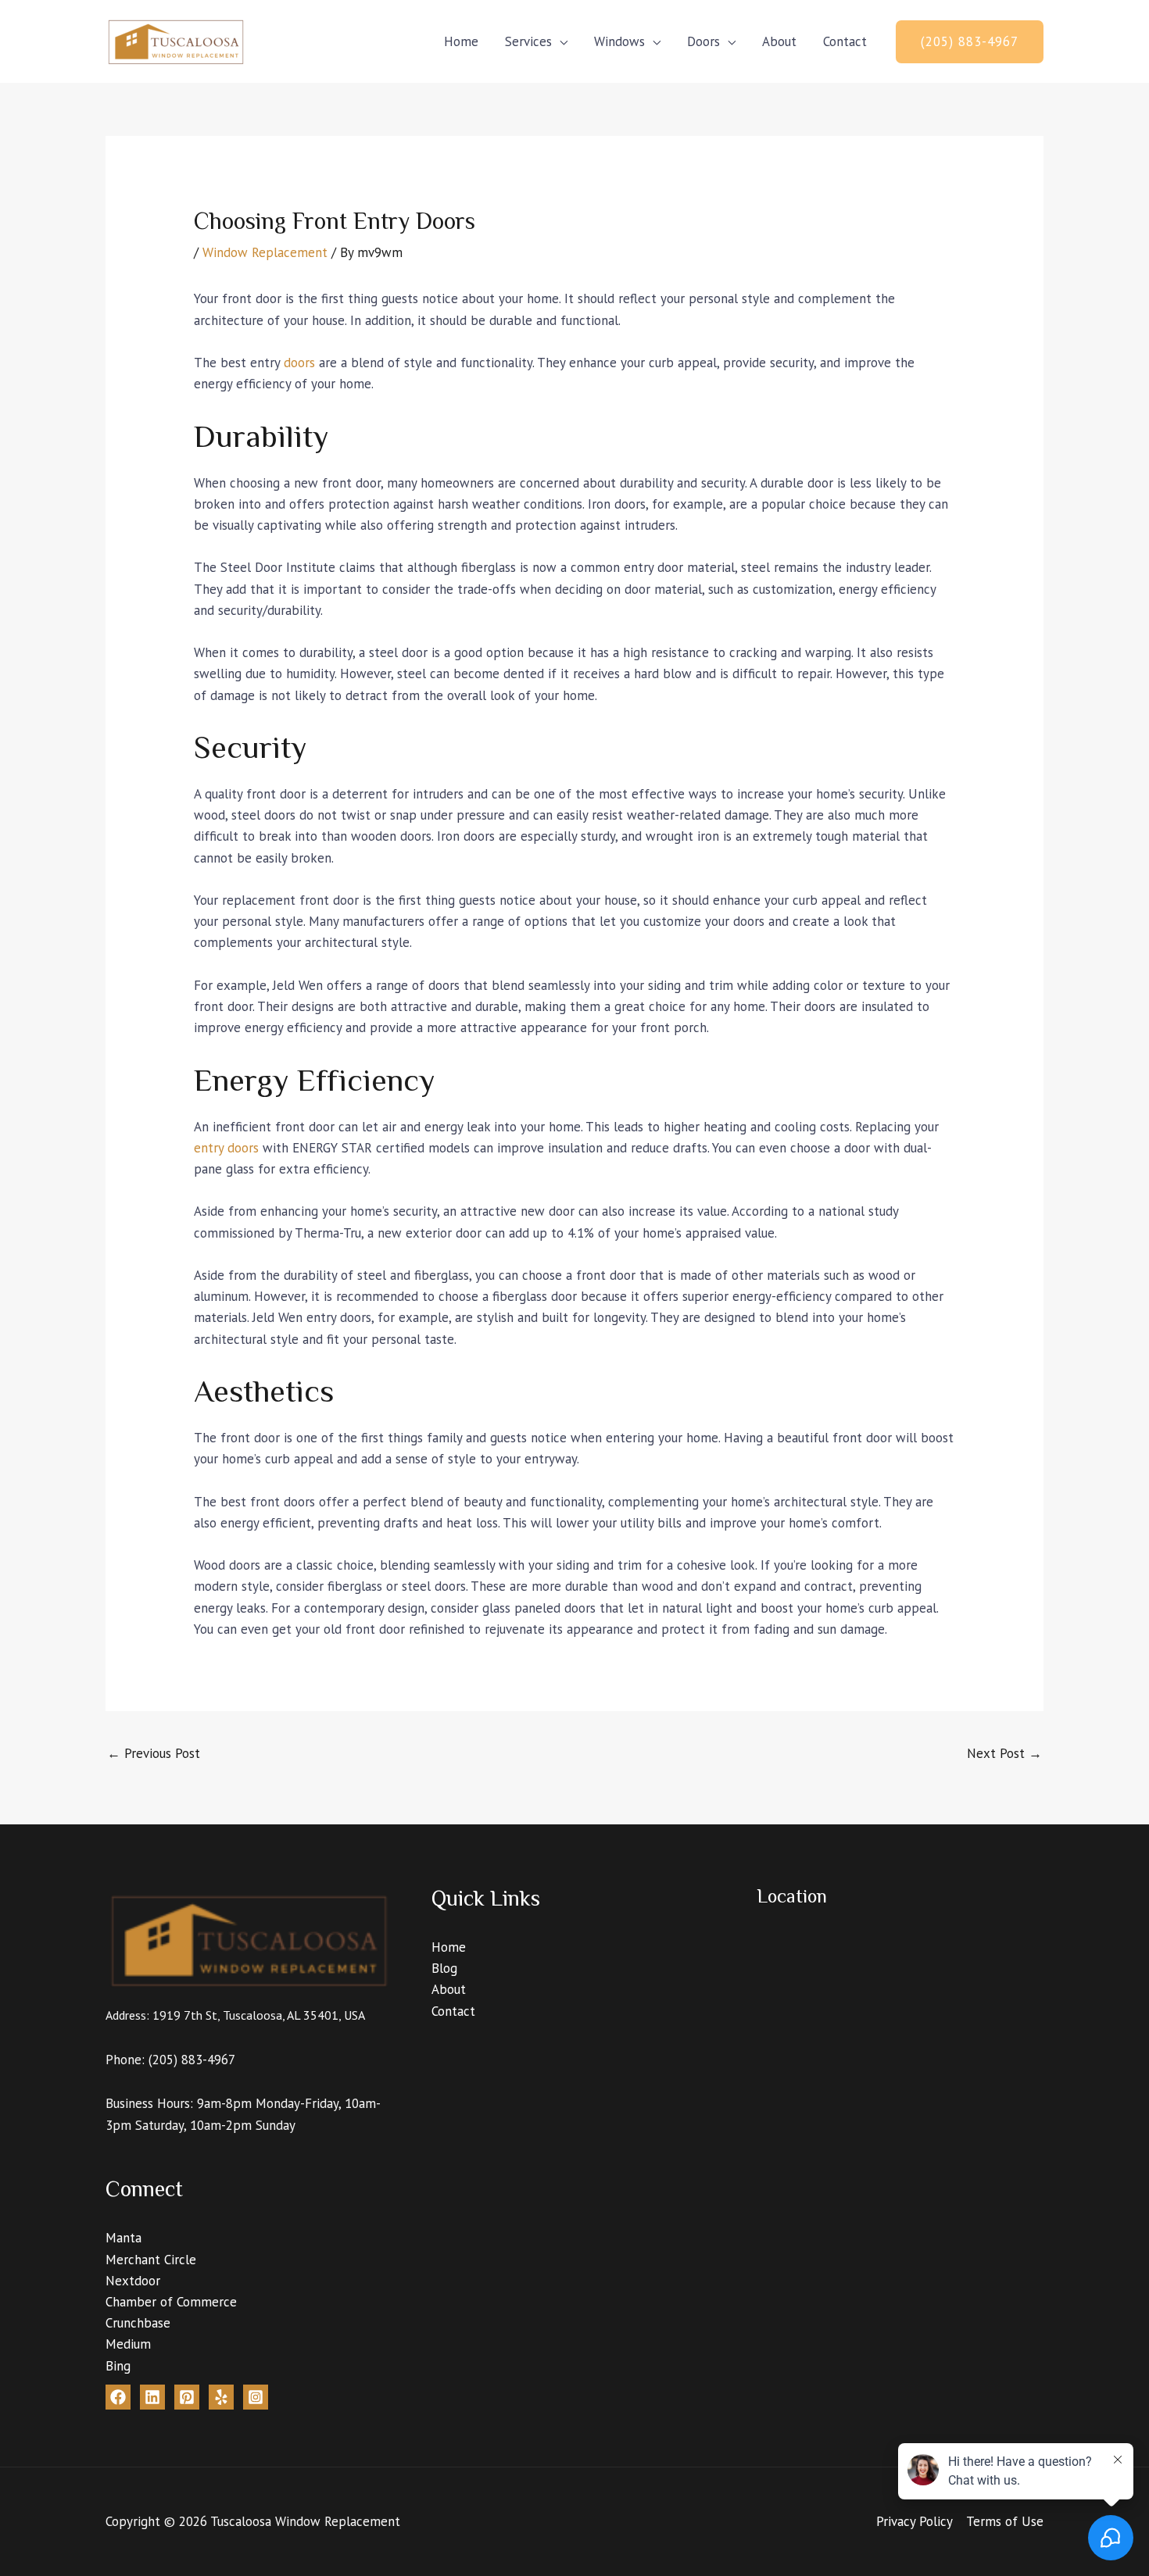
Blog (444, 1968)
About (779, 41)
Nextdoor (133, 2281)
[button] (970, 42)
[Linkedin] (152, 2397)
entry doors (226, 1148)
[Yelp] (221, 2397)
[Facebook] (118, 2397)
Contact (845, 41)
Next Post (1004, 1753)
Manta (123, 2238)
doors (299, 363)
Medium (128, 2344)
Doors (703, 41)
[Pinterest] (187, 2397)
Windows (619, 41)
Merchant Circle (151, 2260)
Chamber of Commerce (171, 2302)
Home (461, 41)
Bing (118, 2366)
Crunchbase (138, 2323)
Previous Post (154, 1753)
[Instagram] (256, 2397)
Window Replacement (265, 252)
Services (528, 41)
